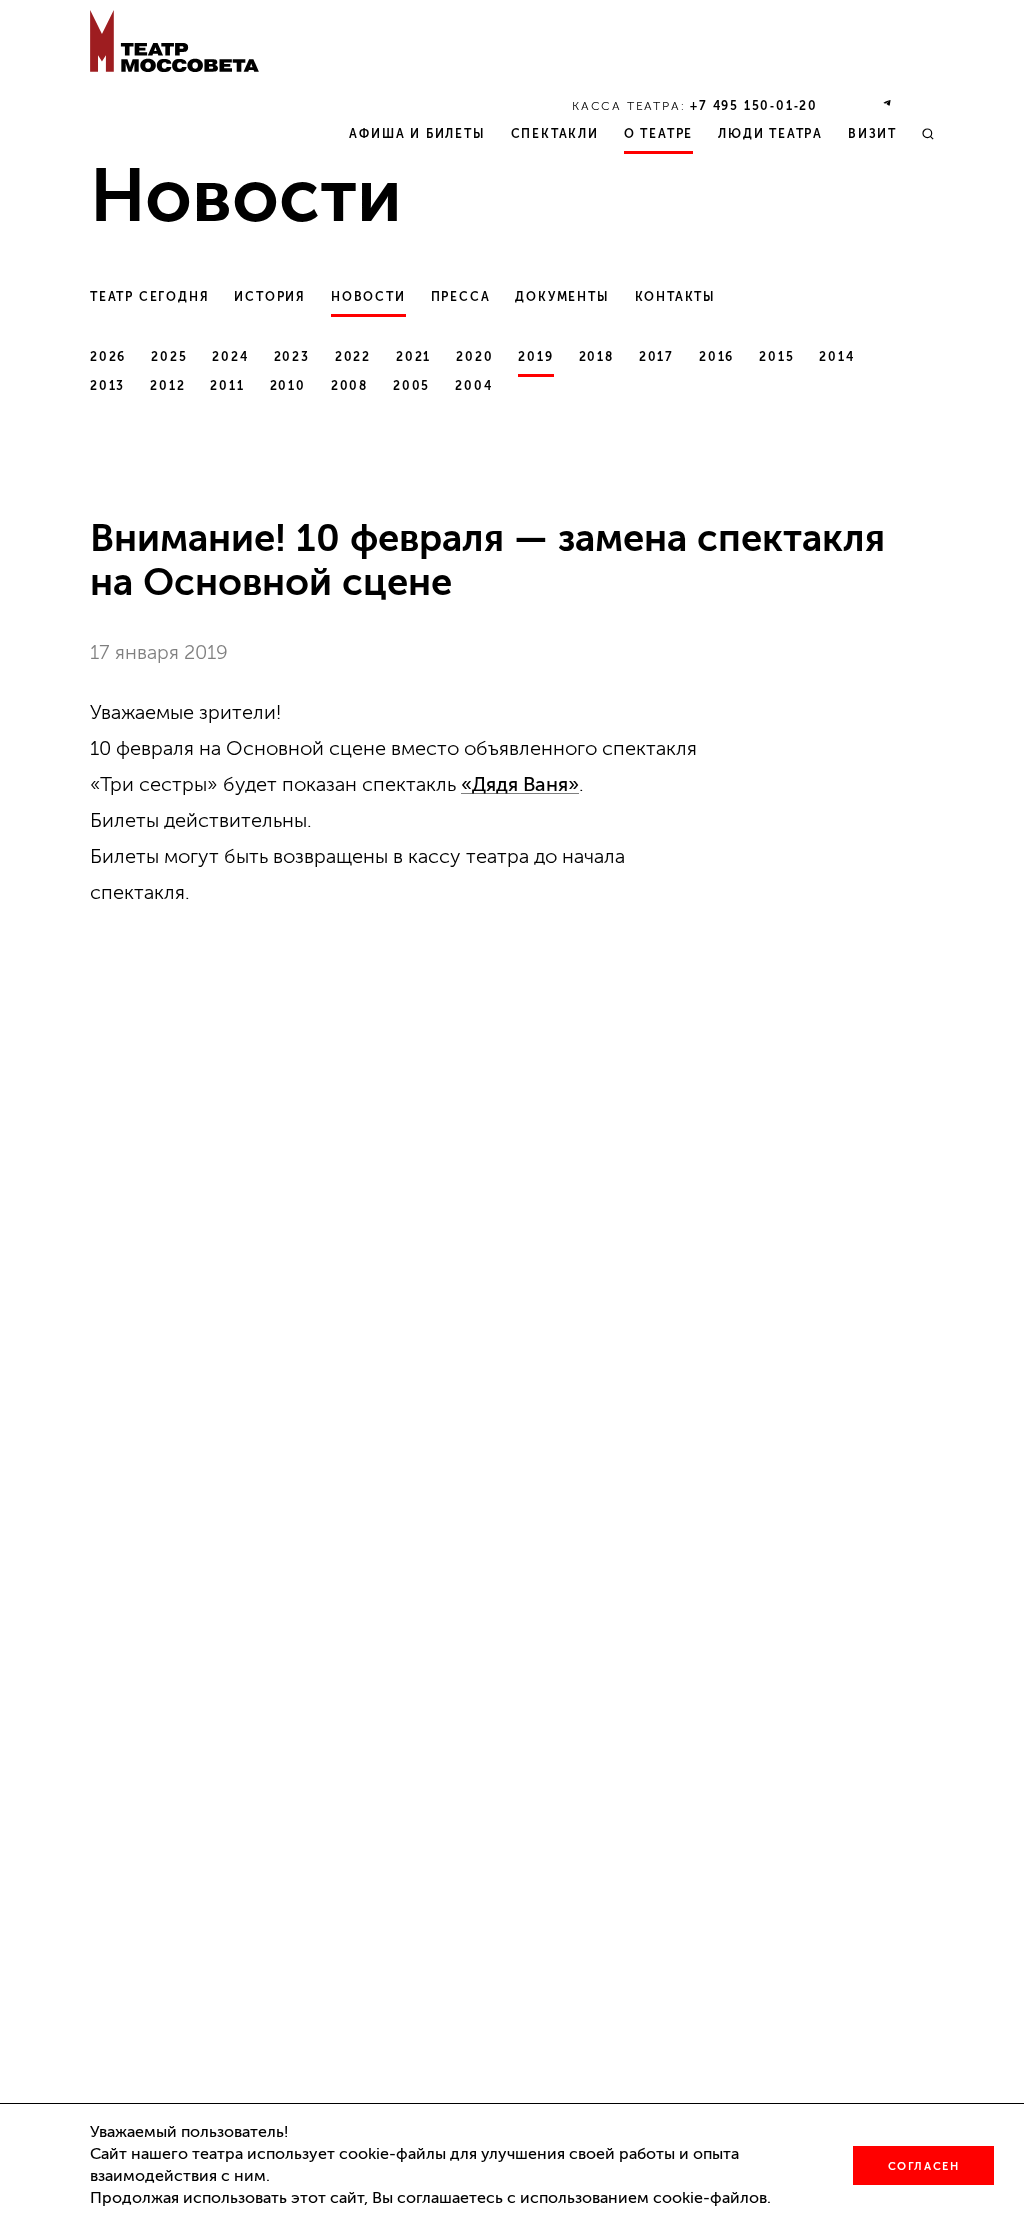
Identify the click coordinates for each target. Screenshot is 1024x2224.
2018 (596, 357)
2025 (169, 357)
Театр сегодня (149, 297)
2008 (349, 386)
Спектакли (555, 134)
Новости (368, 297)
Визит (872, 134)
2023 (292, 357)
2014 (836, 357)
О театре (658, 134)
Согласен (924, 2166)
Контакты (675, 297)
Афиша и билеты (417, 134)
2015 (776, 357)
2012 (167, 386)
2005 (411, 386)
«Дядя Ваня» (520, 784)
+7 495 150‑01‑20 (754, 106)
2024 (230, 357)
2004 (473, 386)
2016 (716, 357)
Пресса (461, 297)
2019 (535, 357)
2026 (108, 357)
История (270, 297)
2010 (288, 386)
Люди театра (770, 134)
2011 (227, 386)
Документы (562, 297)
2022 (353, 357)
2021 (413, 357)
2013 (107, 386)
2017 (656, 357)
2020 (474, 357)
